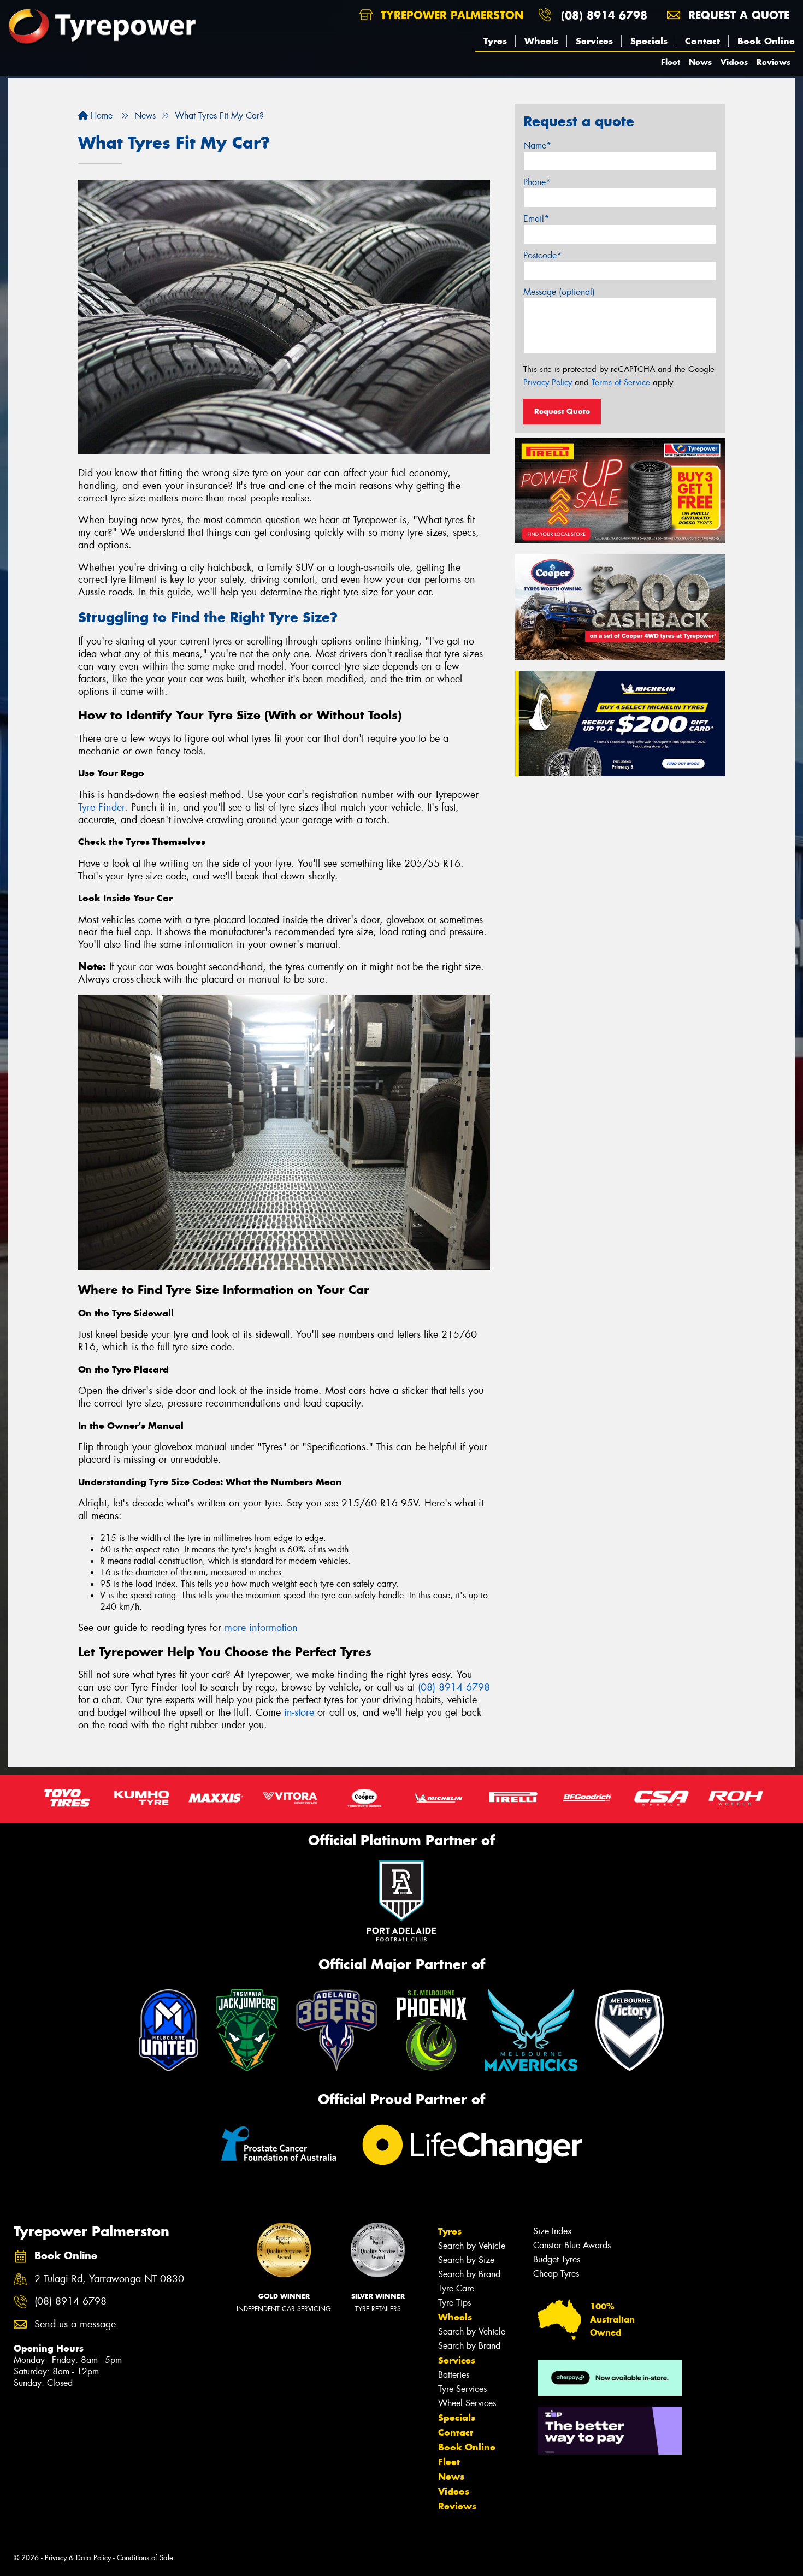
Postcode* (542, 255)
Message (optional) (559, 292)
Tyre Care (456, 2288)
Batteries (454, 2375)
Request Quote (562, 411)
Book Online (766, 41)
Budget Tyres (557, 2259)
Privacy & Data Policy (78, 2558)
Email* (536, 219)
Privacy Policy (548, 382)
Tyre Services (462, 2389)
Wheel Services (467, 2403)
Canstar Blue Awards (572, 2245)
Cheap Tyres (556, 2274)
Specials (649, 41)
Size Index (553, 2231)
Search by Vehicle (472, 2246)
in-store (299, 1712)
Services (594, 41)
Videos (734, 62)
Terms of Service (621, 382)
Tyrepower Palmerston (450, 15)
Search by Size (466, 2260)
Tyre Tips (454, 2303)
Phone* (537, 182)
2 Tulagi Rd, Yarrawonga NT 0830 (109, 2279)
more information (261, 1628)
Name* (537, 146)
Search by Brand (469, 2274)
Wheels (541, 41)
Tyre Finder (101, 807)
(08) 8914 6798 (604, 15)
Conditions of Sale (145, 2558)
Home (100, 116)
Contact (702, 41)
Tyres (495, 41)
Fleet (671, 62)
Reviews (774, 62)
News (700, 62)
